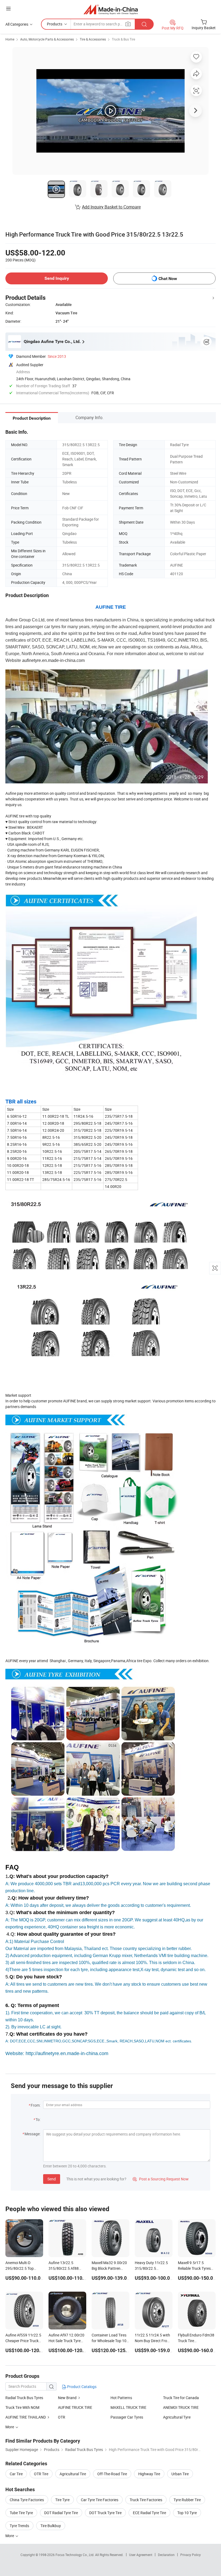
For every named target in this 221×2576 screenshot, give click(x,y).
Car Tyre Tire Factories (100, 2500)
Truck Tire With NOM (22, 2407)
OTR (62, 2417)
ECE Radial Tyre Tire (149, 2513)
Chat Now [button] (168, 279)
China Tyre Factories (27, 2500)
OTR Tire (41, 2474)
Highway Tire (149, 2474)
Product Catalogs (81, 2387)
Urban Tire (180, 2474)
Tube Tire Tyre (21, 2513)
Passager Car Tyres (127, 2417)
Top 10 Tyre (187, 2513)
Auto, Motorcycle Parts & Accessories (47, 39)
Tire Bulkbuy (51, 2526)
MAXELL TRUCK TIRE (128, 2407)
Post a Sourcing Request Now (161, 2179)
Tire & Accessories (93, 39)
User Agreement (141, 2555)
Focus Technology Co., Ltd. (75, 2555)
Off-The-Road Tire (112, 2474)
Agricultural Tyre (177, 2417)
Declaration (166, 2555)
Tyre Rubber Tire (187, 2500)
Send (52, 2179)
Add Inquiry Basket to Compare (111, 207)
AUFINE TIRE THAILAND (26, 2417)
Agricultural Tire (73, 2474)
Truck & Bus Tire (123, 39)
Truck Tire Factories (146, 2500)
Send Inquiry (57, 278)
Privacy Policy (191, 2555)
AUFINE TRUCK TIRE (75, 2407)
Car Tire (16, 2474)
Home (10, 39)
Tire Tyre (62, 2500)
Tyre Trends (19, 2526)
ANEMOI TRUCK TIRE (181, 2407)
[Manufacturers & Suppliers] (111, 9)
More (10, 2536)
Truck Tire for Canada (181, 2398)
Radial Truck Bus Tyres (24, 2398)
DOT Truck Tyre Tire (105, 2513)
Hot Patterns (121, 2398)
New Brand (67, 2398)
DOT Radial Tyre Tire (61, 2513)
